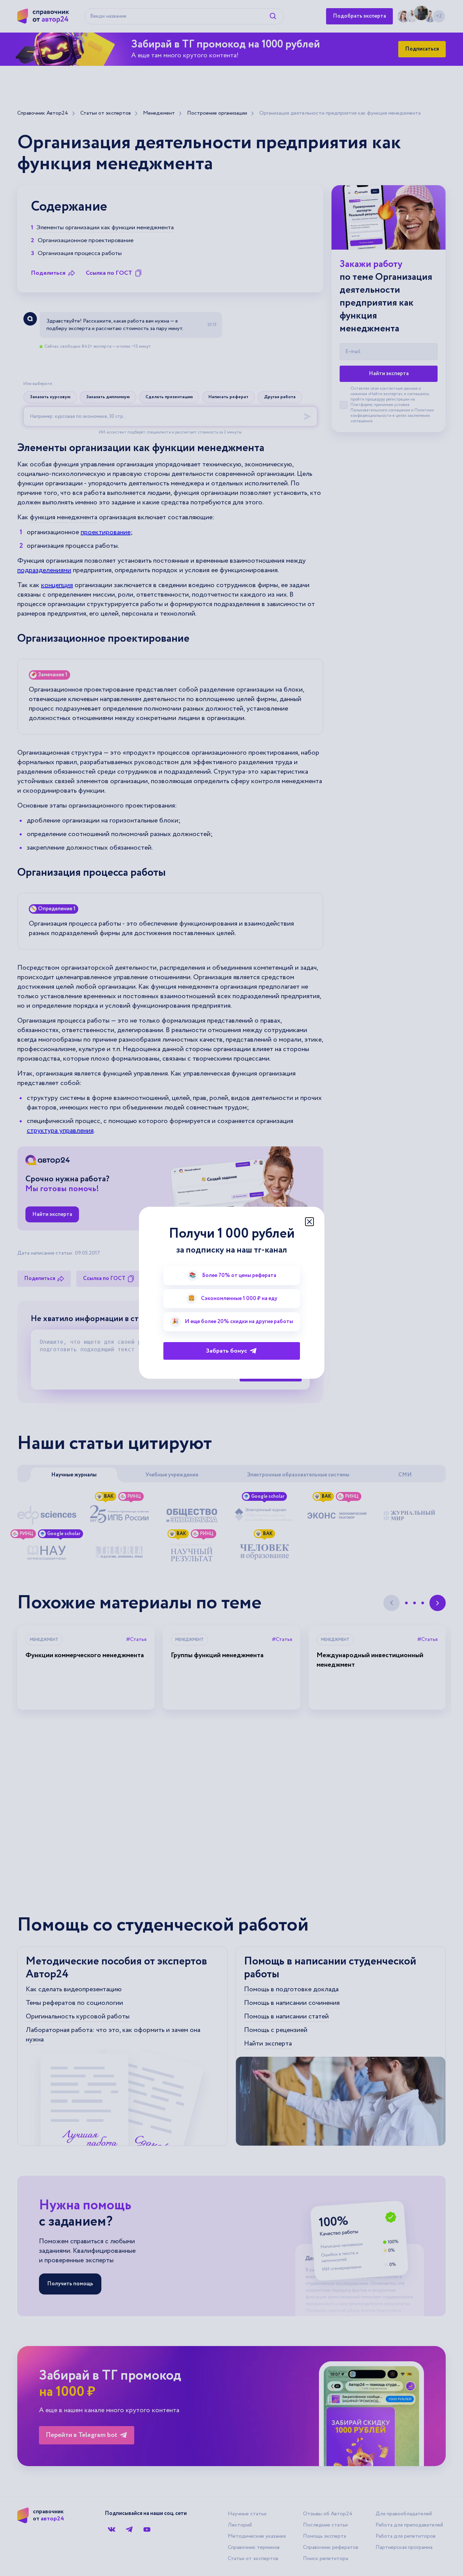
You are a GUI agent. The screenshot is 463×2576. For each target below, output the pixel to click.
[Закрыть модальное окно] (309, 1222)
